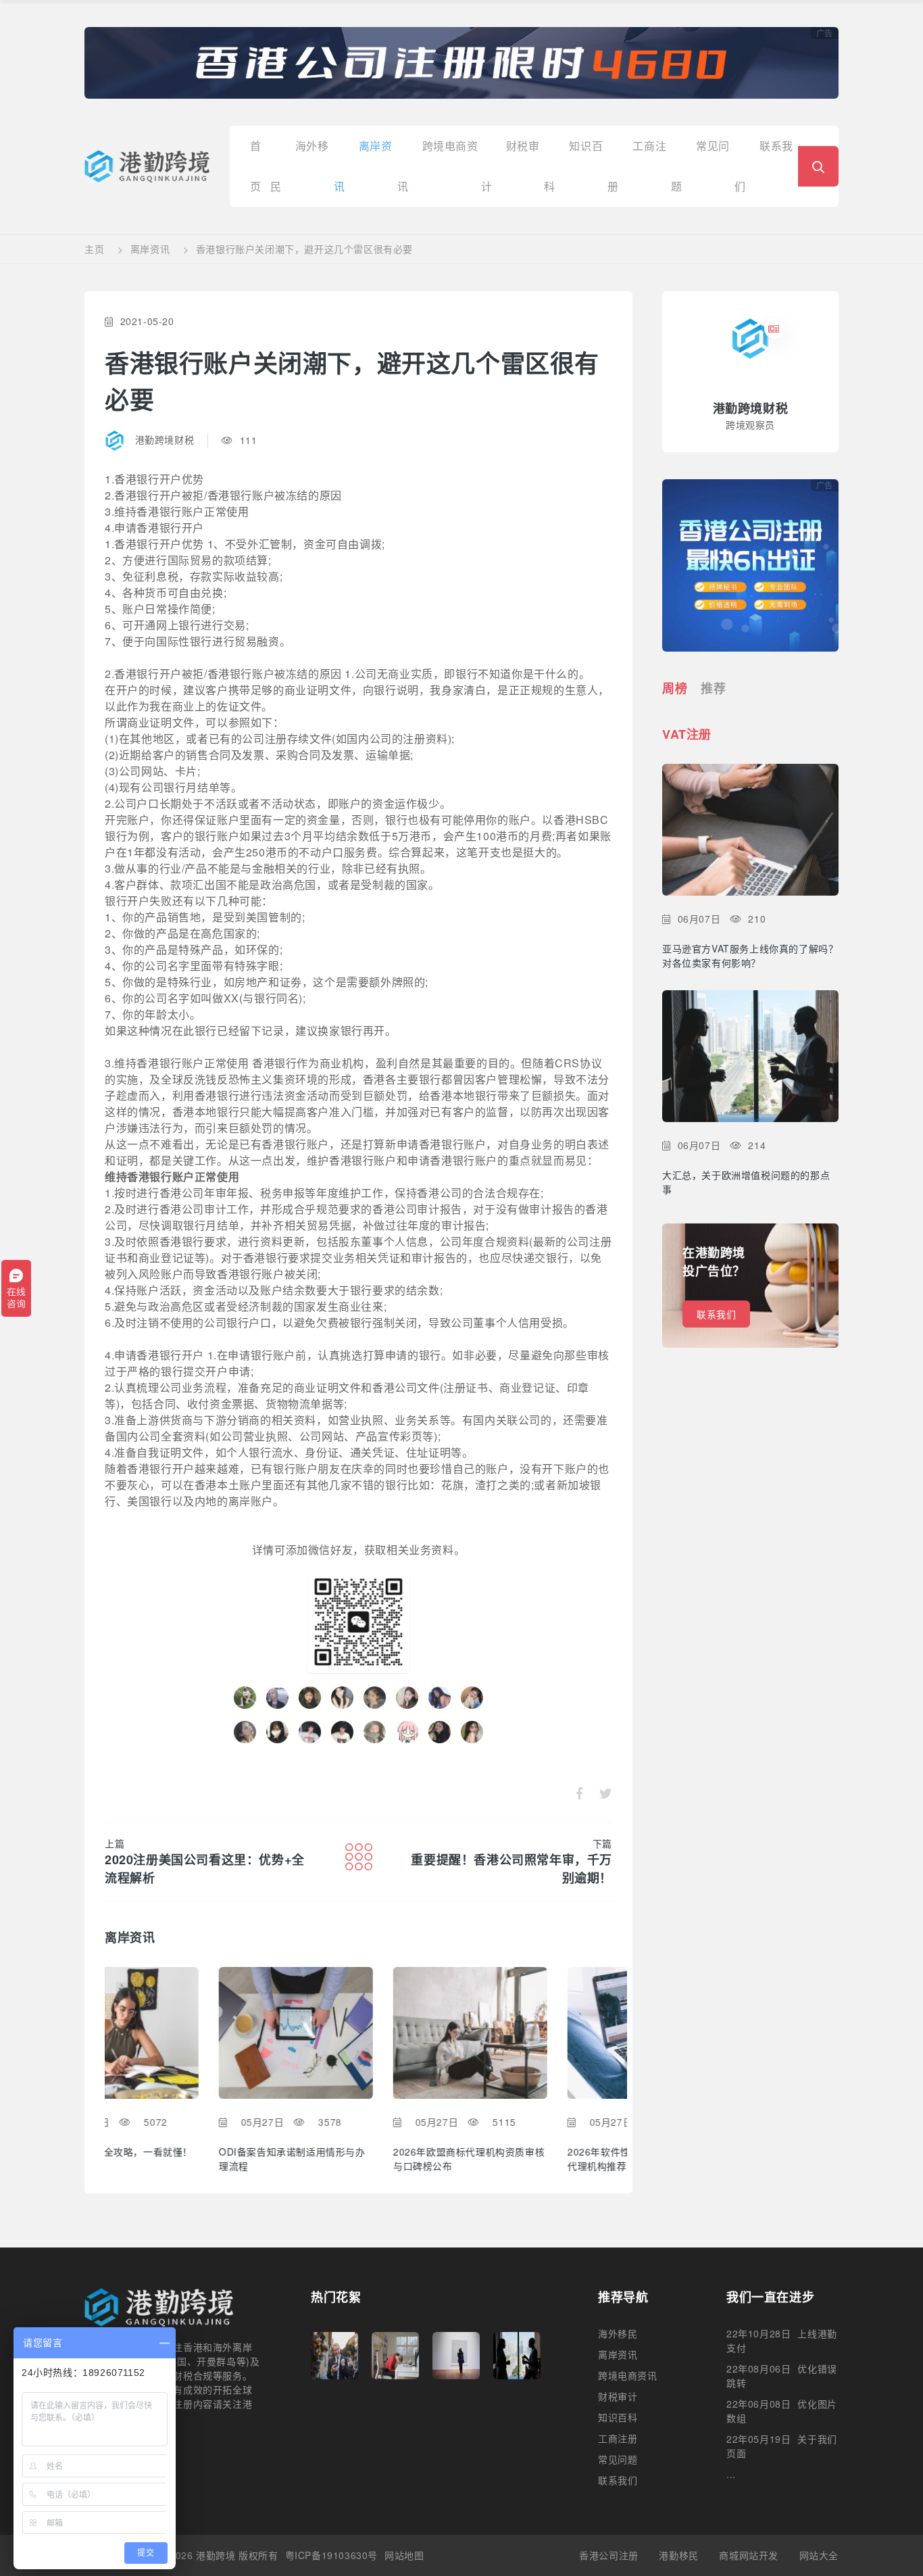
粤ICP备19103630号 (331, 2555)
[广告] (461, 62)
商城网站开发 (749, 2555)
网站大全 (819, 2555)
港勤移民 (678, 2555)
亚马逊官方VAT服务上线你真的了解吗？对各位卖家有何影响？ (750, 955)
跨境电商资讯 (628, 2375)
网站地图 (404, 2555)
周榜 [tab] (675, 688)
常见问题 (618, 2459)
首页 (256, 152)
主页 (94, 249)
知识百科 (618, 2417)
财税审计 (618, 2396)
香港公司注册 (609, 2555)
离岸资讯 (150, 249)
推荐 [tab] (713, 688)
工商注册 (618, 2438)
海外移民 (618, 2333)
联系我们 (716, 1314)
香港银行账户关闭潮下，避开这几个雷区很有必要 (304, 249)
